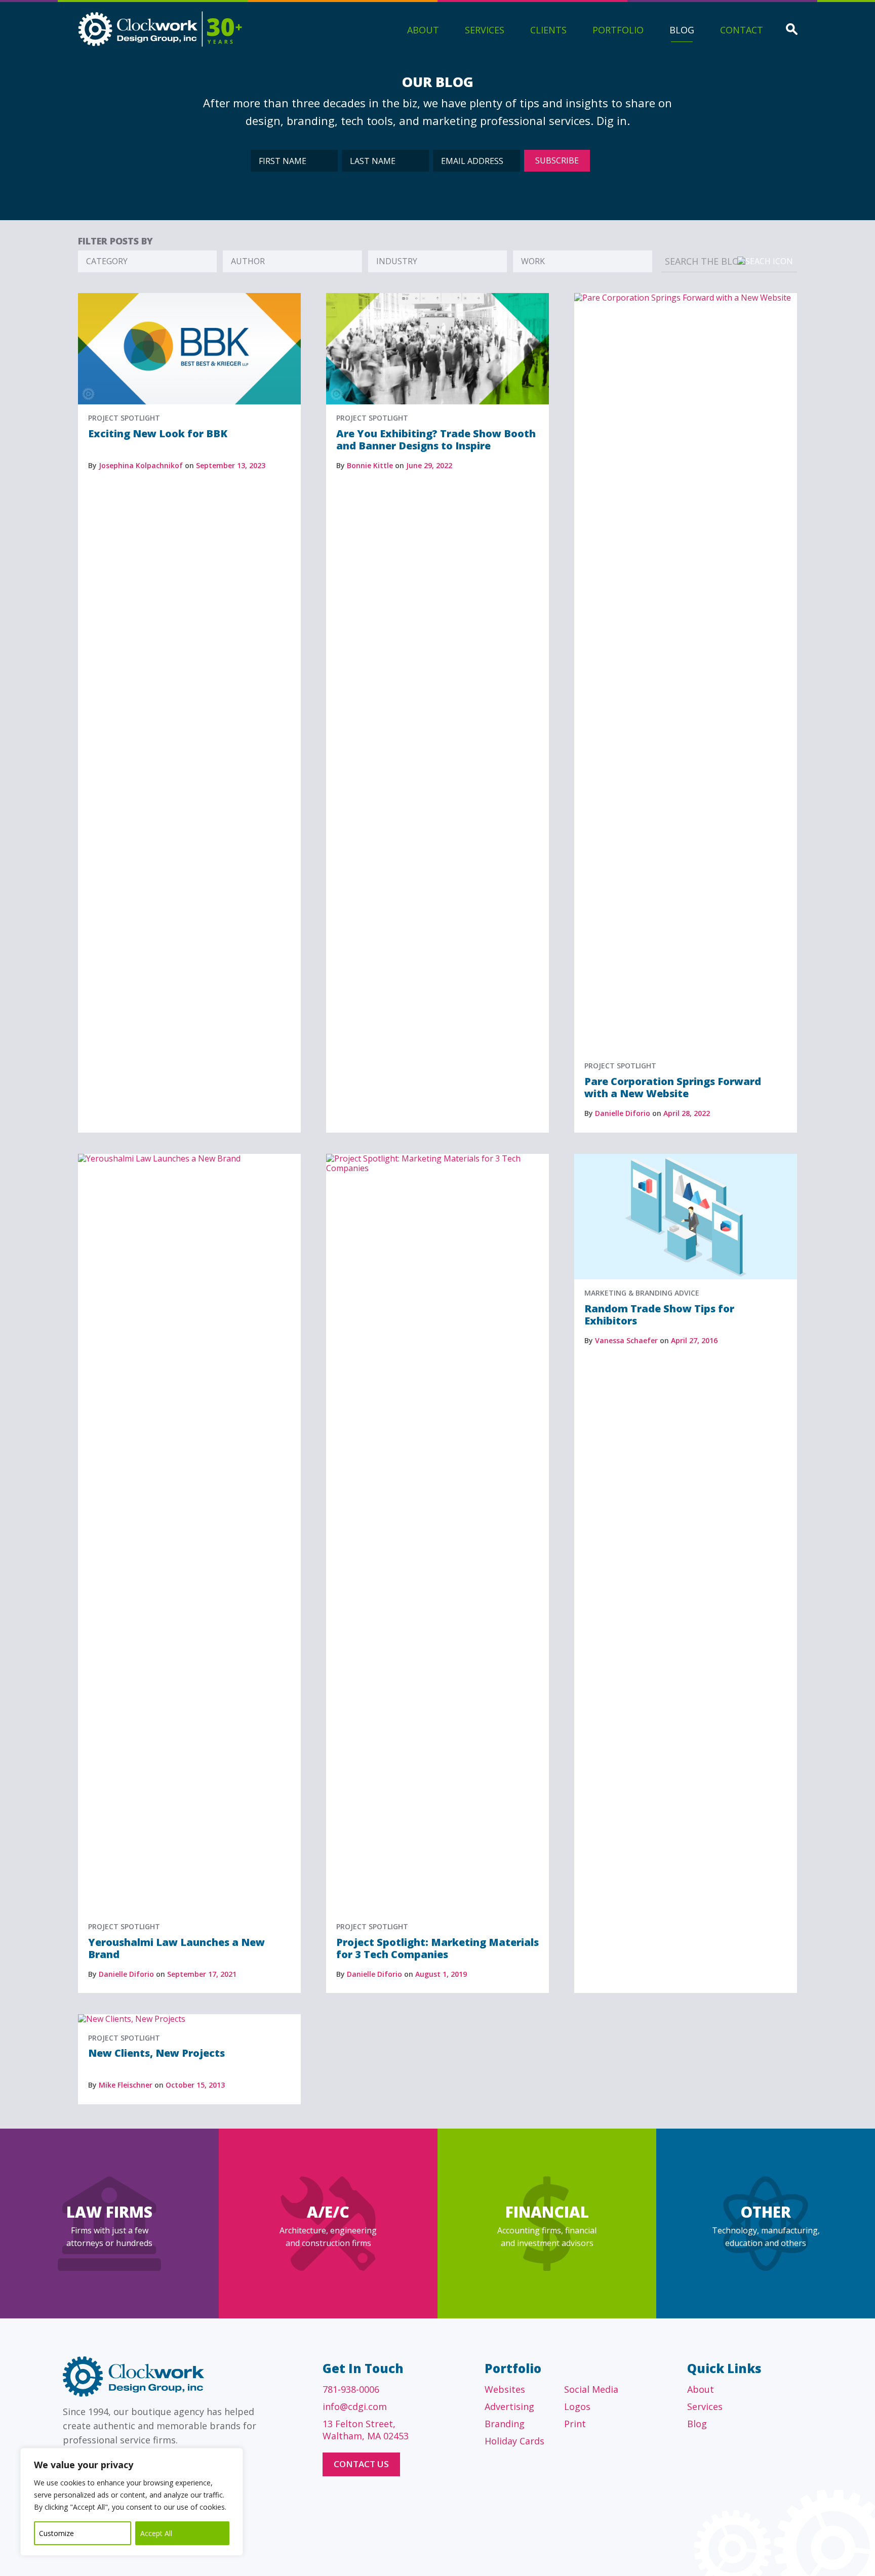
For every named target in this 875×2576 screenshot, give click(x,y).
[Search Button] (792, 30)
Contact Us (361, 2464)
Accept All (156, 2533)
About (423, 30)
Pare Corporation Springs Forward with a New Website (673, 1087)
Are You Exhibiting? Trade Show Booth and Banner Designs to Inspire (436, 440)
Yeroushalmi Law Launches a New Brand (176, 1948)
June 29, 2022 (429, 465)
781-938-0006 (351, 2389)
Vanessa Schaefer (626, 1340)
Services (485, 30)
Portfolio (618, 30)
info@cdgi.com (355, 2406)
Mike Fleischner (126, 2085)
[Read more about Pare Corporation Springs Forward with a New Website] (686, 298)
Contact (742, 30)
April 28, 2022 (687, 1113)
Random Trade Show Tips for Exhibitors (659, 1315)
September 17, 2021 (202, 1974)
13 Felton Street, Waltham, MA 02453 (366, 2430)
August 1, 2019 (441, 1974)
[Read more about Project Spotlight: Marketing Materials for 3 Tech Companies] (437, 1158)
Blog (682, 30)
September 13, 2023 (231, 465)
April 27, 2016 (694, 1340)
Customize (56, 2533)
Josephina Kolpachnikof (141, 465)
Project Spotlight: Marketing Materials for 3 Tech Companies (437, 1948)
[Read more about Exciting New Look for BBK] (189, 298)
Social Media (591, 2389)
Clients (548, 30)
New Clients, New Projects (156, 2053)
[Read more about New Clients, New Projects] (132, 2019)
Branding (505, 2424)
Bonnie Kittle (370, 465)
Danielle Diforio (623, 1113)
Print (575, 2424)
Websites (505, 2389)
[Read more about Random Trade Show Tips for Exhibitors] (686, 1158)
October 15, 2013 (195, 2085)
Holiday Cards (514, 2441)
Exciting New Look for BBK (158, 433)
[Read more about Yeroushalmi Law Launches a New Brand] (189, 1158)
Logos (577, 2406)
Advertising (509, 2406)
